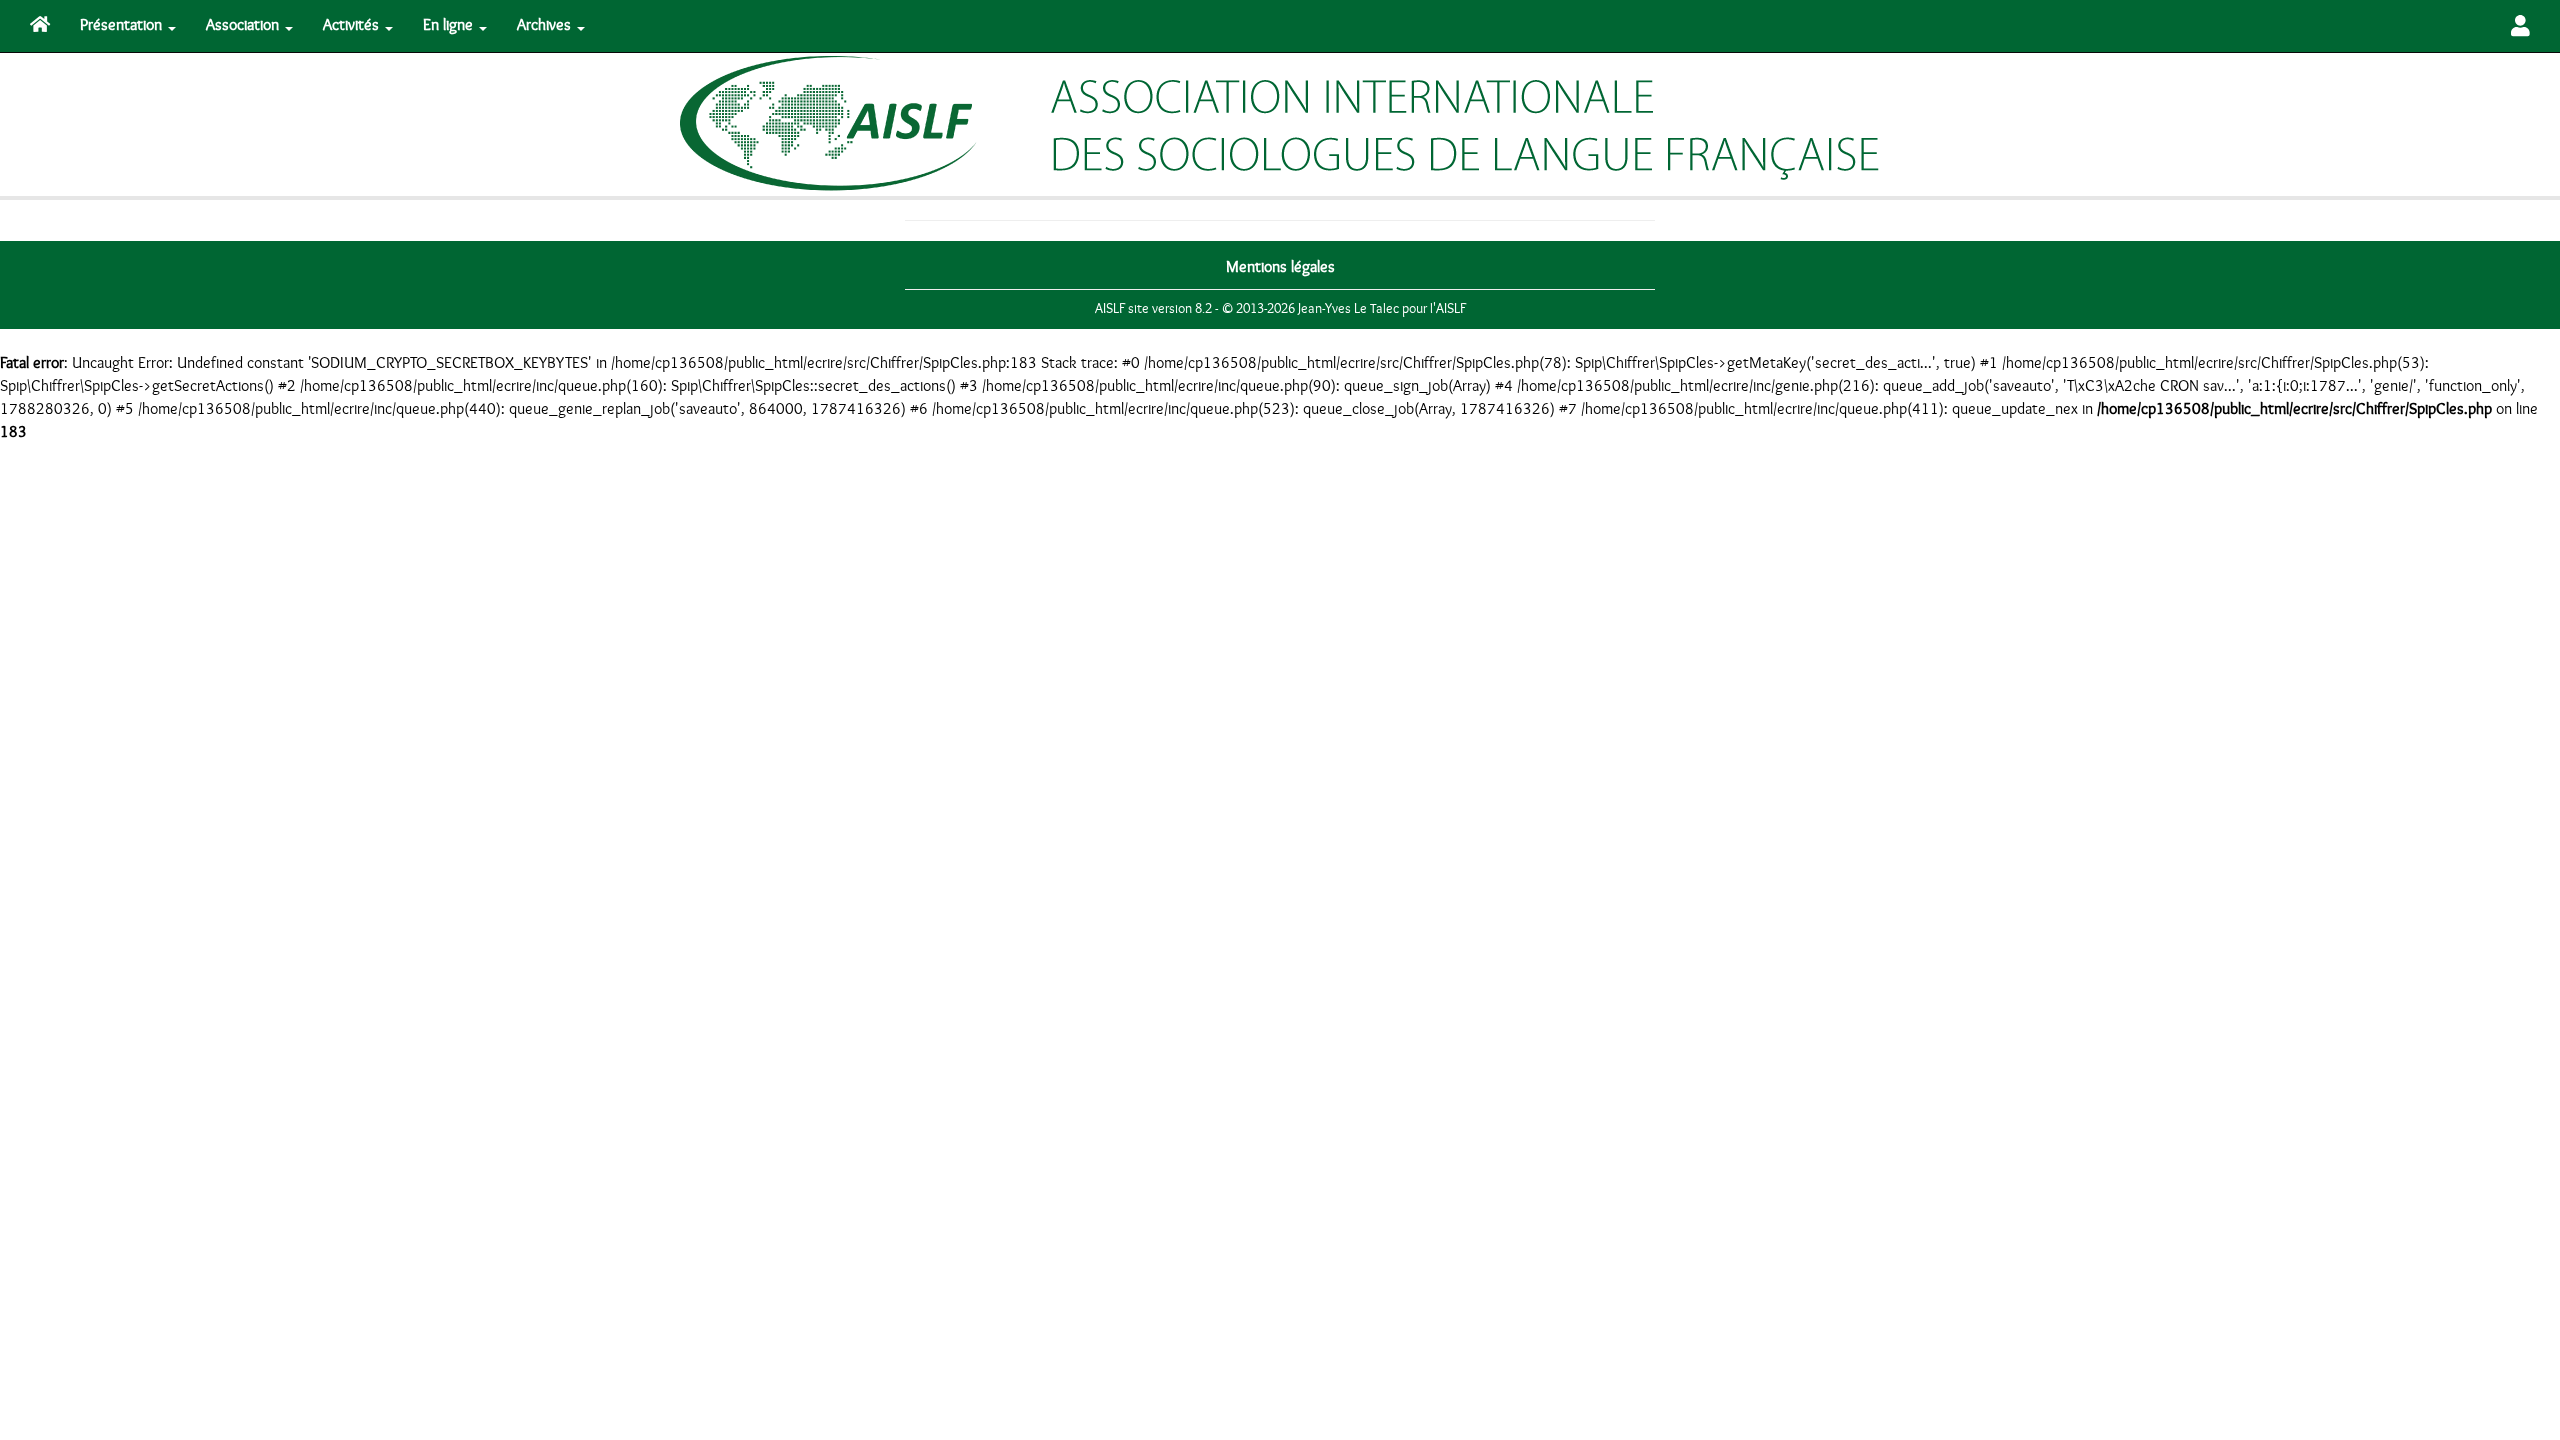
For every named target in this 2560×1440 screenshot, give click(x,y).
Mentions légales (1280, 267)
